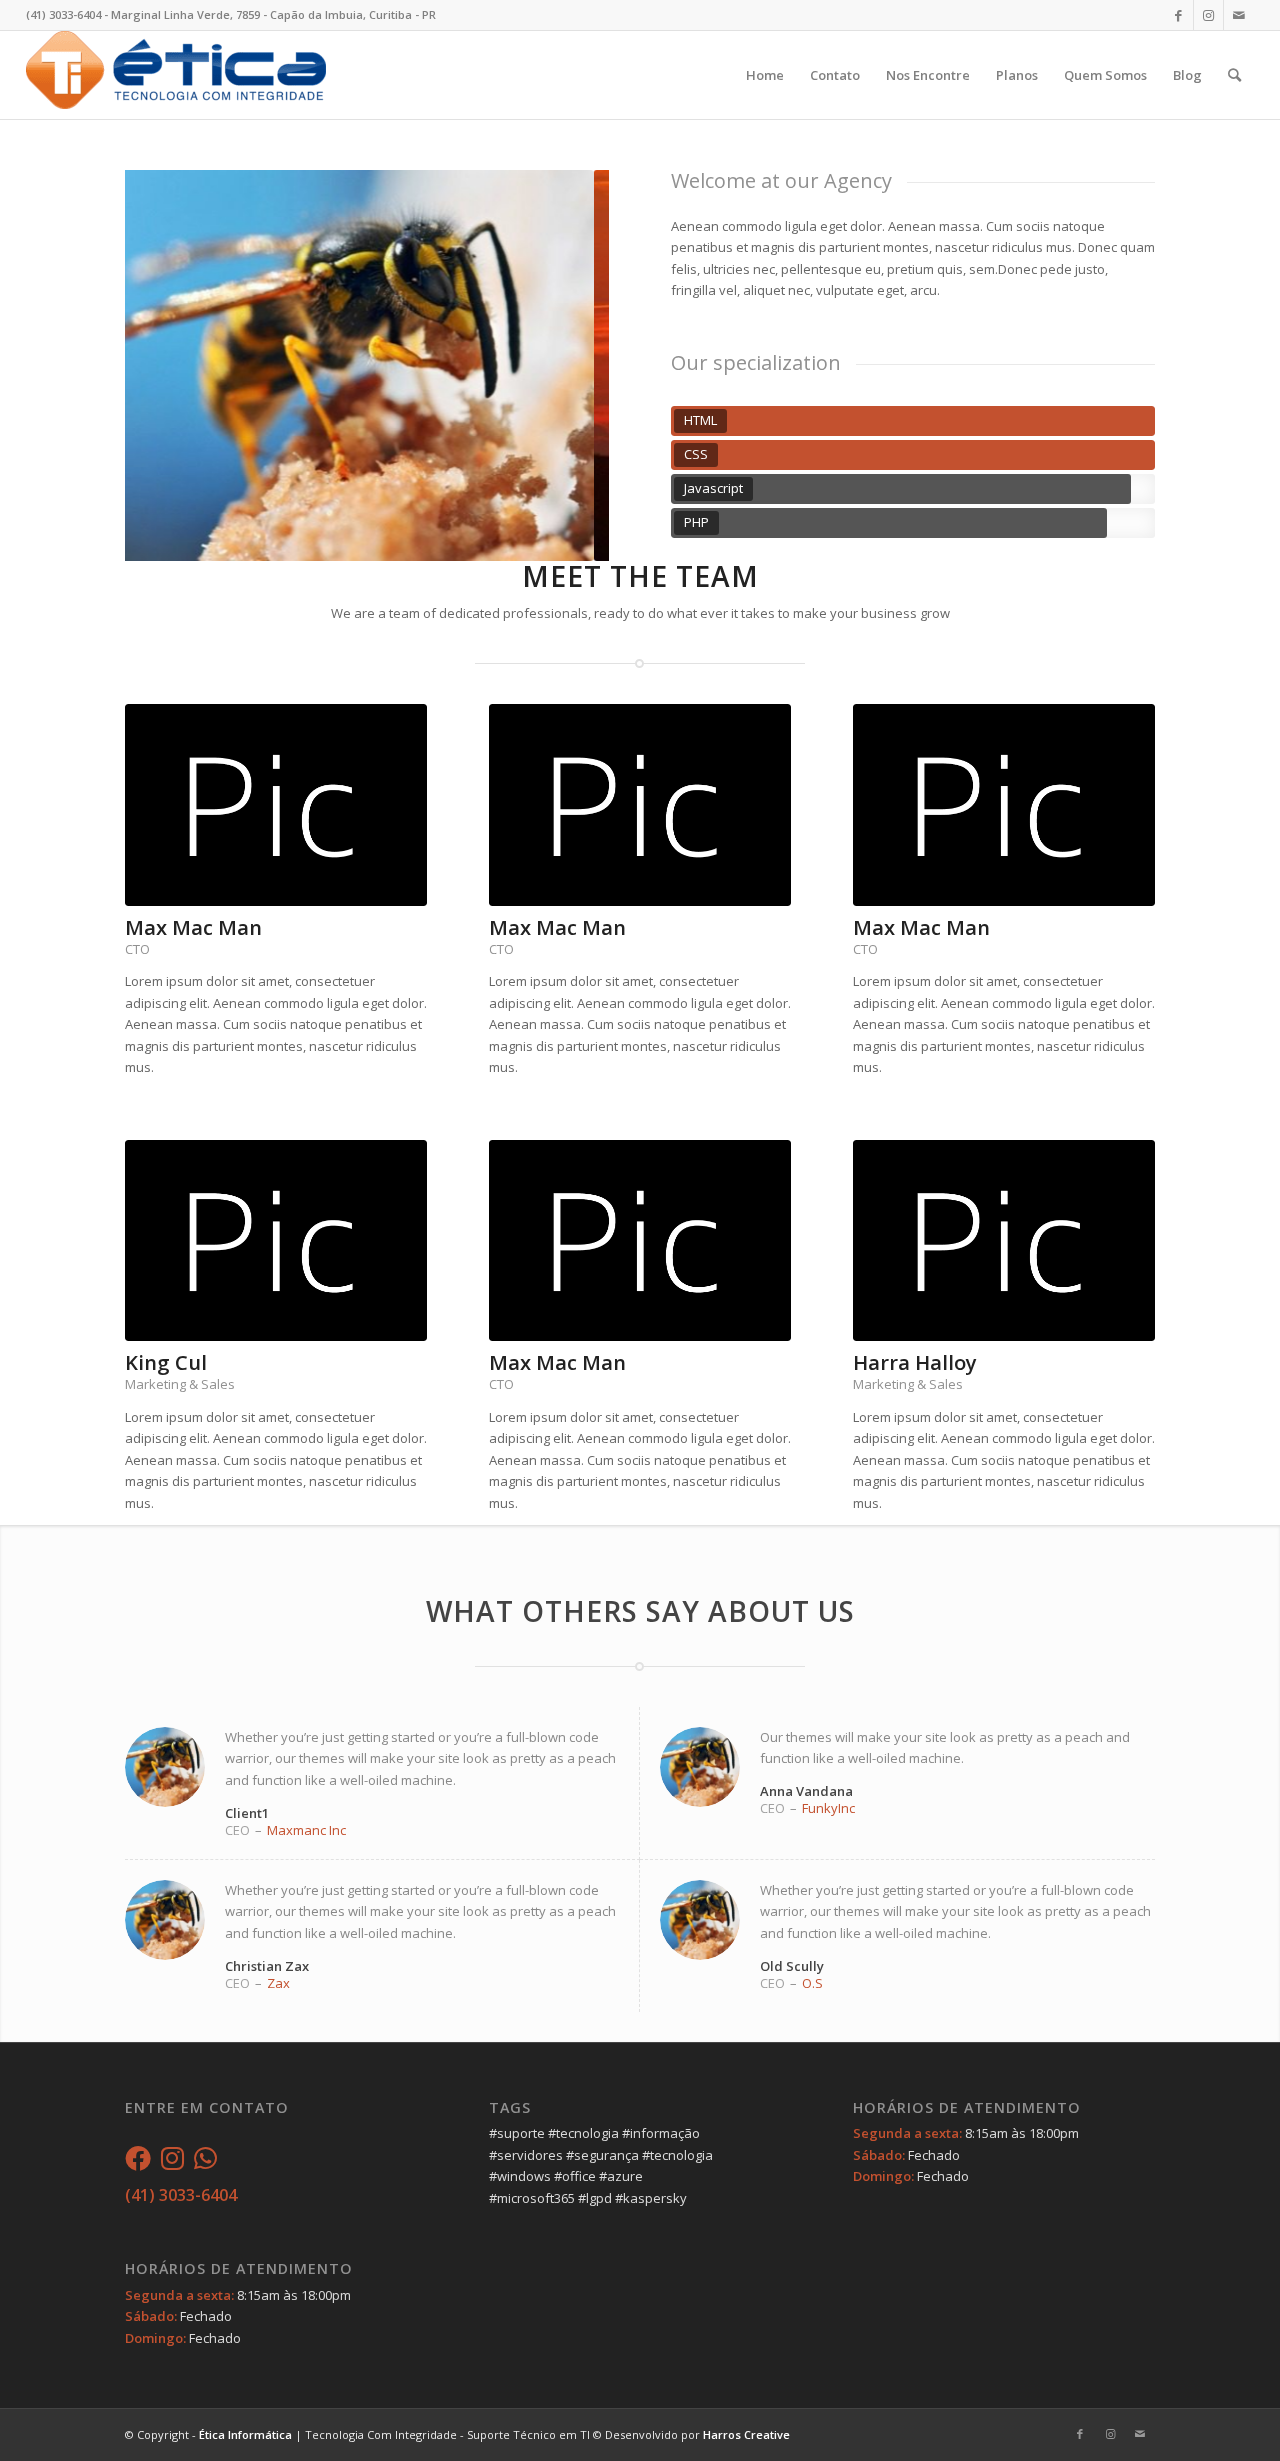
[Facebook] (138, 2163)
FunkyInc (828, 1808)
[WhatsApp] (205, 2163)
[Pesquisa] (1234, 75)
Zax (278, 1983)
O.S (812, 1983)
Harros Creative (746, 2434)
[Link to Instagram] (1208, 15)
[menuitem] (765, 75)
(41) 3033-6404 (181, 2195)
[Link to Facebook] (1178, 15)
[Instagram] (172, 2163)
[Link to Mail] (1239, 15)
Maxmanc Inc (306, 1830)
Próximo (564, 366)
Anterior (170, 366)
